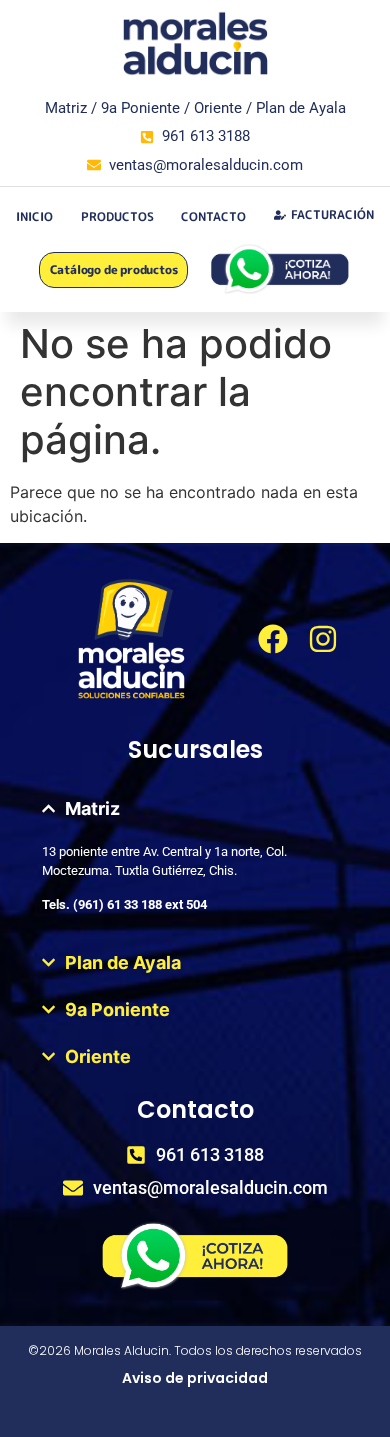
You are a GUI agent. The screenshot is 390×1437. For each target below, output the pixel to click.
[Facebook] (273, 639)
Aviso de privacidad (195, 1378)
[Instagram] (323, 639)
